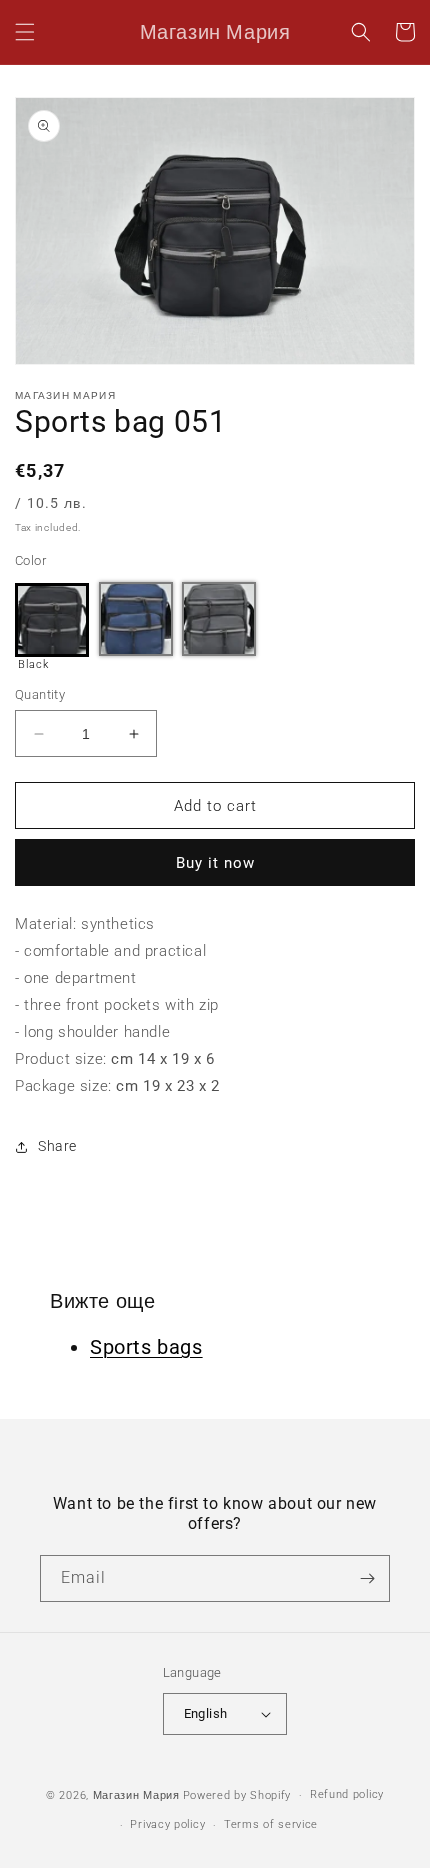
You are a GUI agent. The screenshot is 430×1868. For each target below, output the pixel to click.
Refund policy (347, 1794)
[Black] (52, 620)
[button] (25, 32)
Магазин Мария (136, 1795)
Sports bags (146, 1347)
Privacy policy (167, 1824)
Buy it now (215, 863)
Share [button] (57, 1146)
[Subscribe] (367, 1578)
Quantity (40, 694)
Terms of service (271, 1824)
